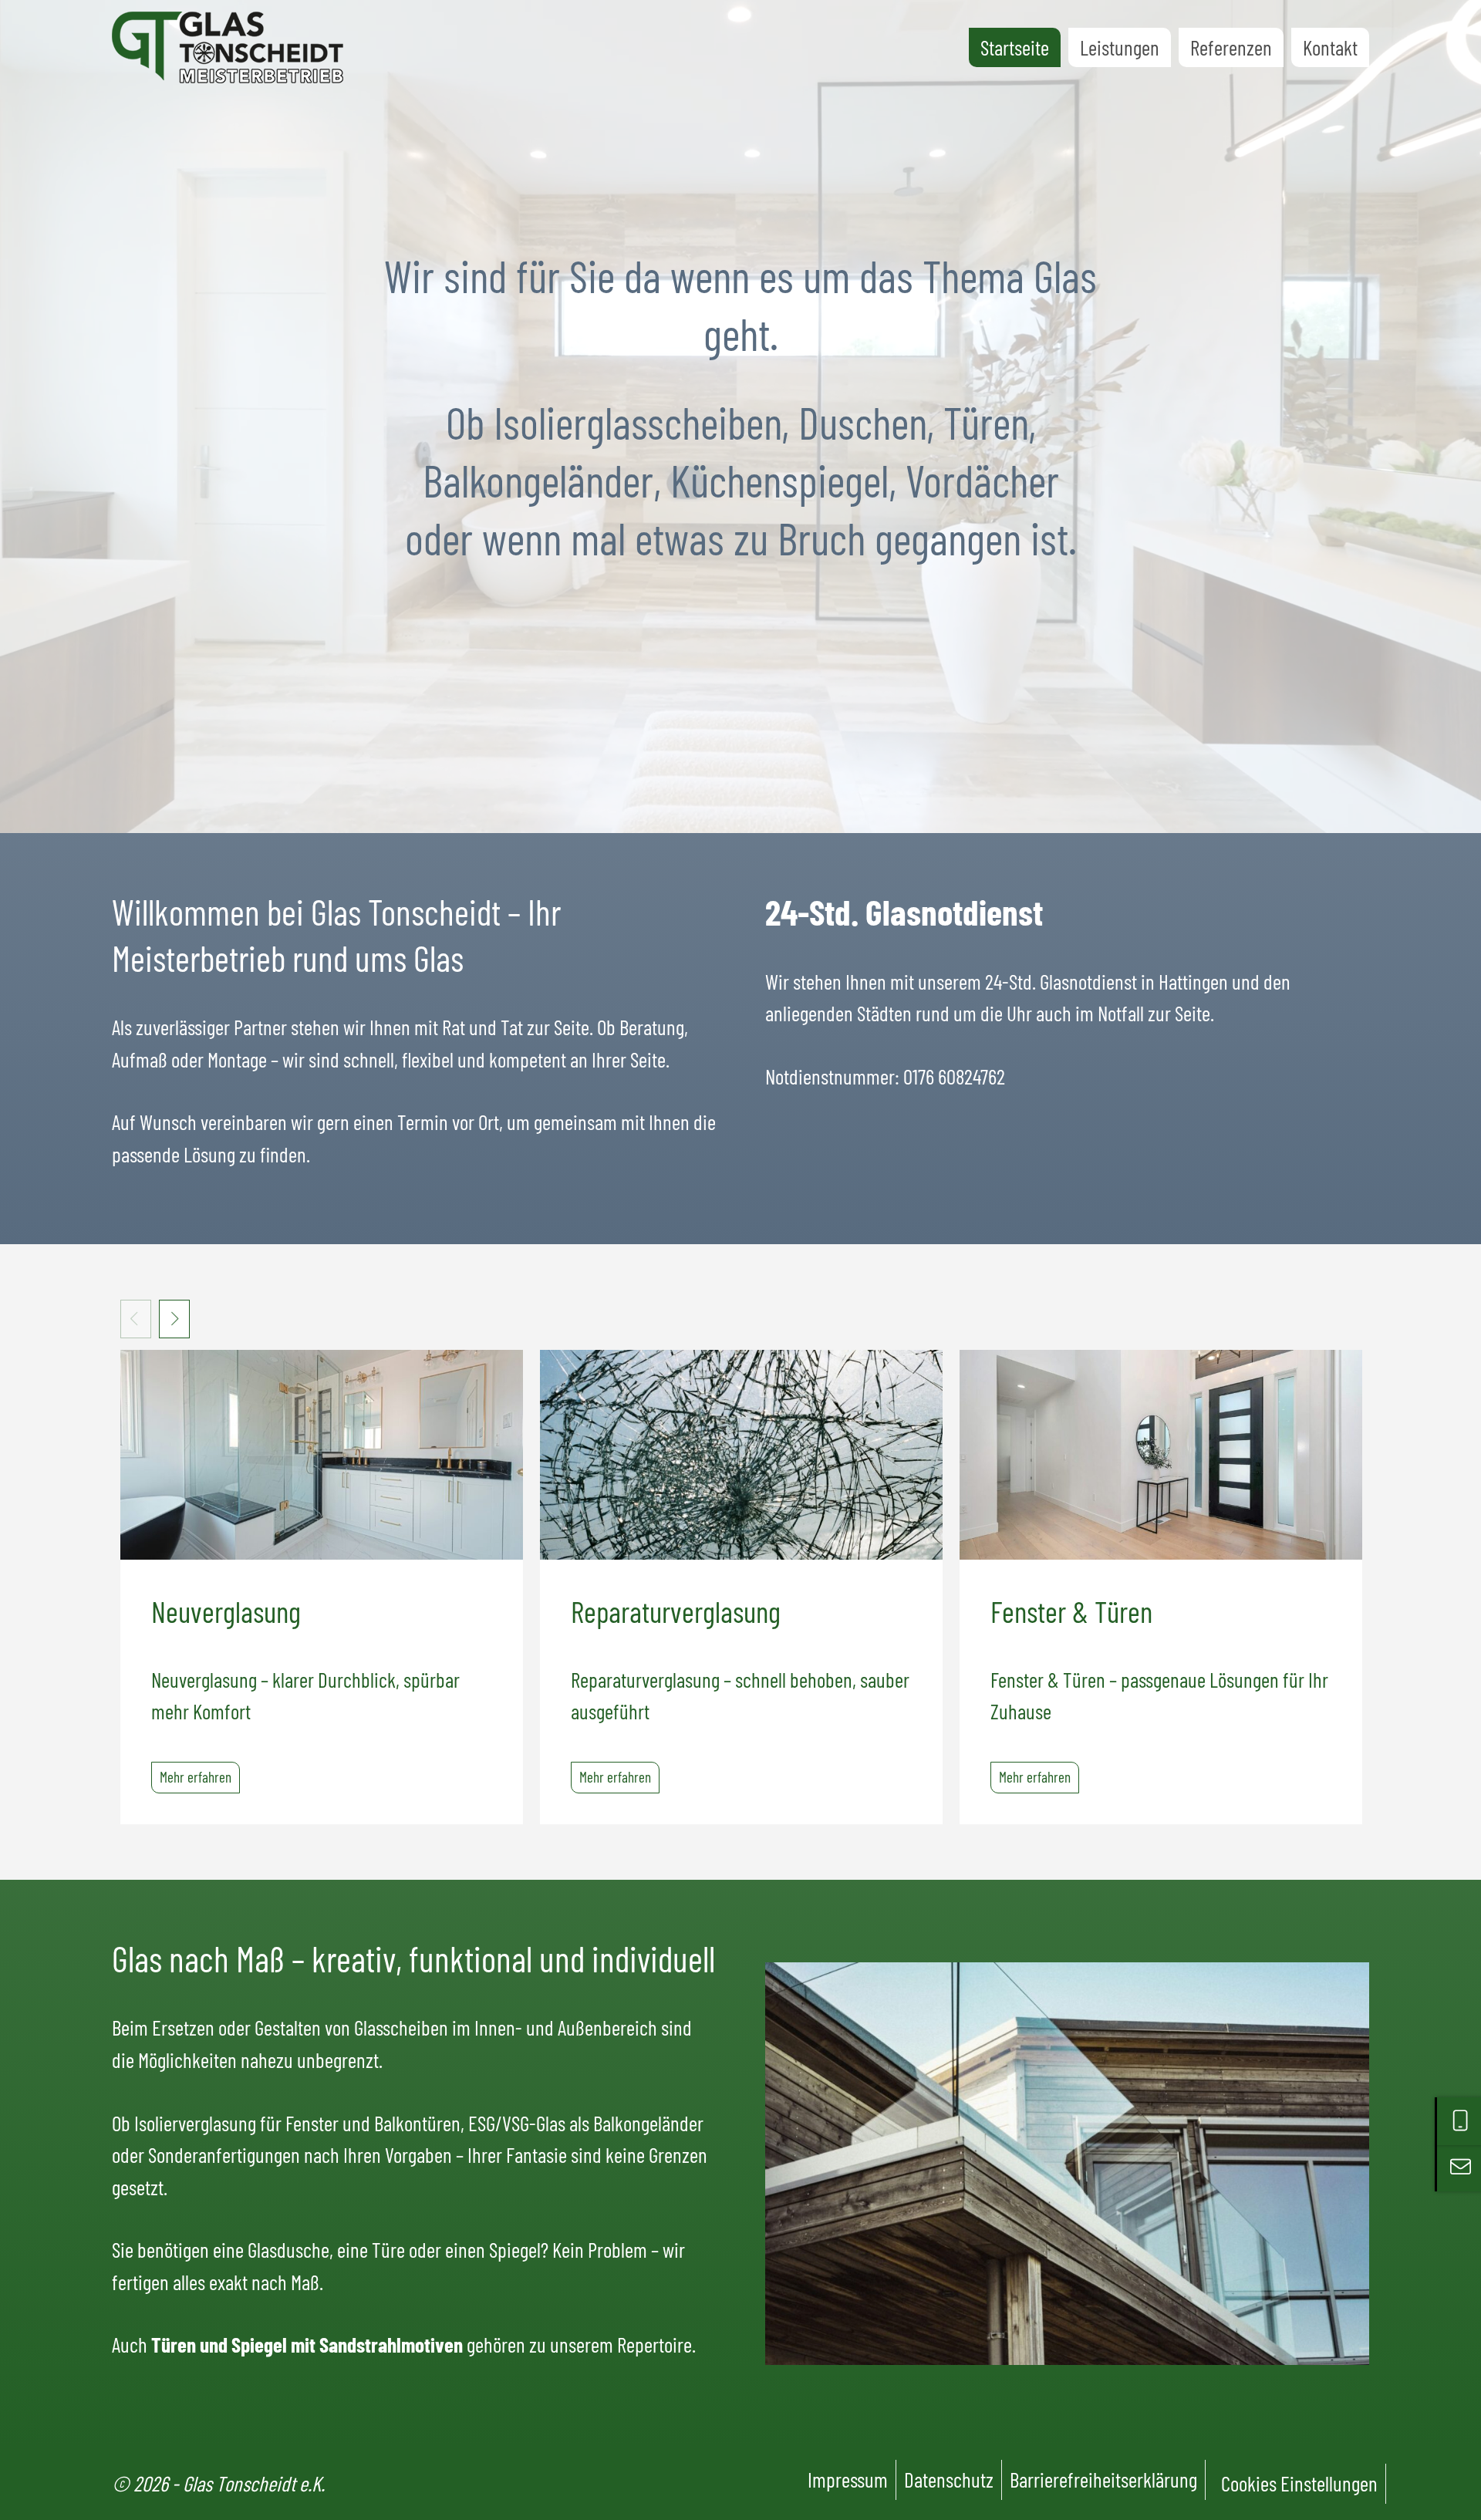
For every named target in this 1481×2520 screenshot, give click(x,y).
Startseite (1015, 47)
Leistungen (1120, 47)
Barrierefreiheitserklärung (1103, 2479)
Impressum (848, 2479)
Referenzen (1231, 47)
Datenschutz (949, 2479)
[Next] (174, 1319)
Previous (136, 1319)
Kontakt (1330, 47)
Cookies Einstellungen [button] (1299, 2483)
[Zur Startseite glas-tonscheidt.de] (228, 47)
